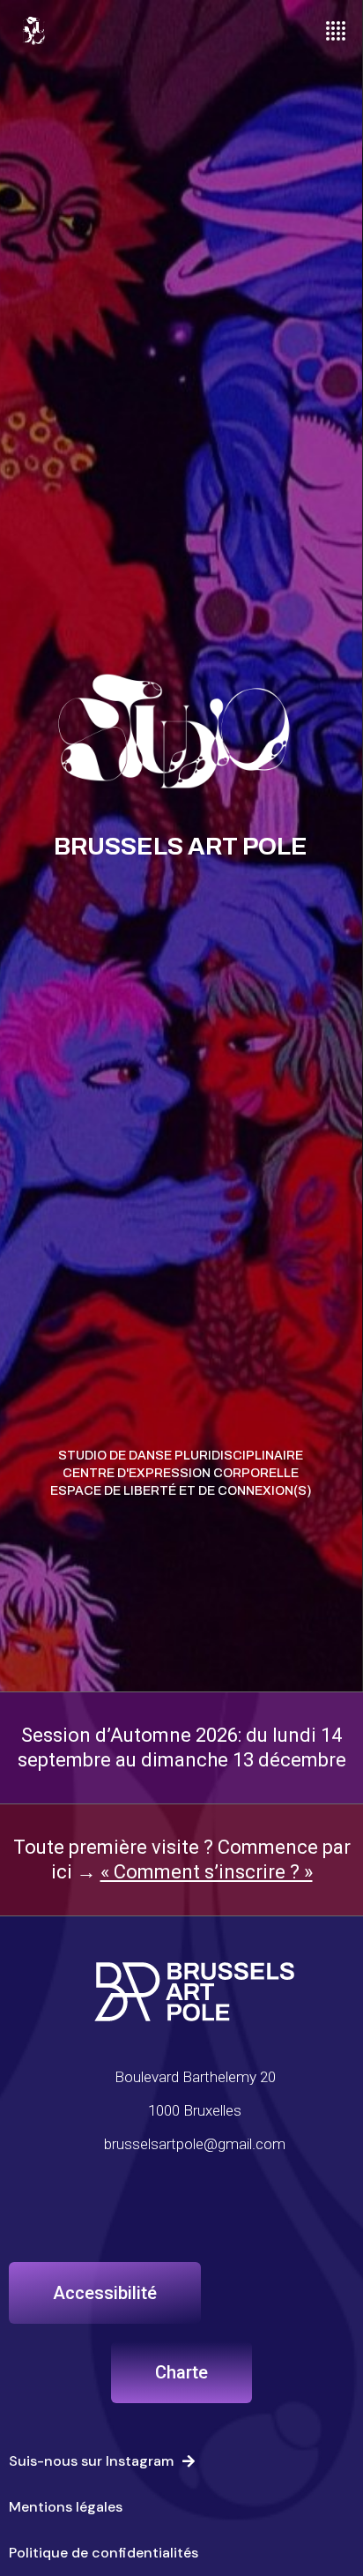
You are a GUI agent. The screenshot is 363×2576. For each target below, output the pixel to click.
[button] (105, 2293)
